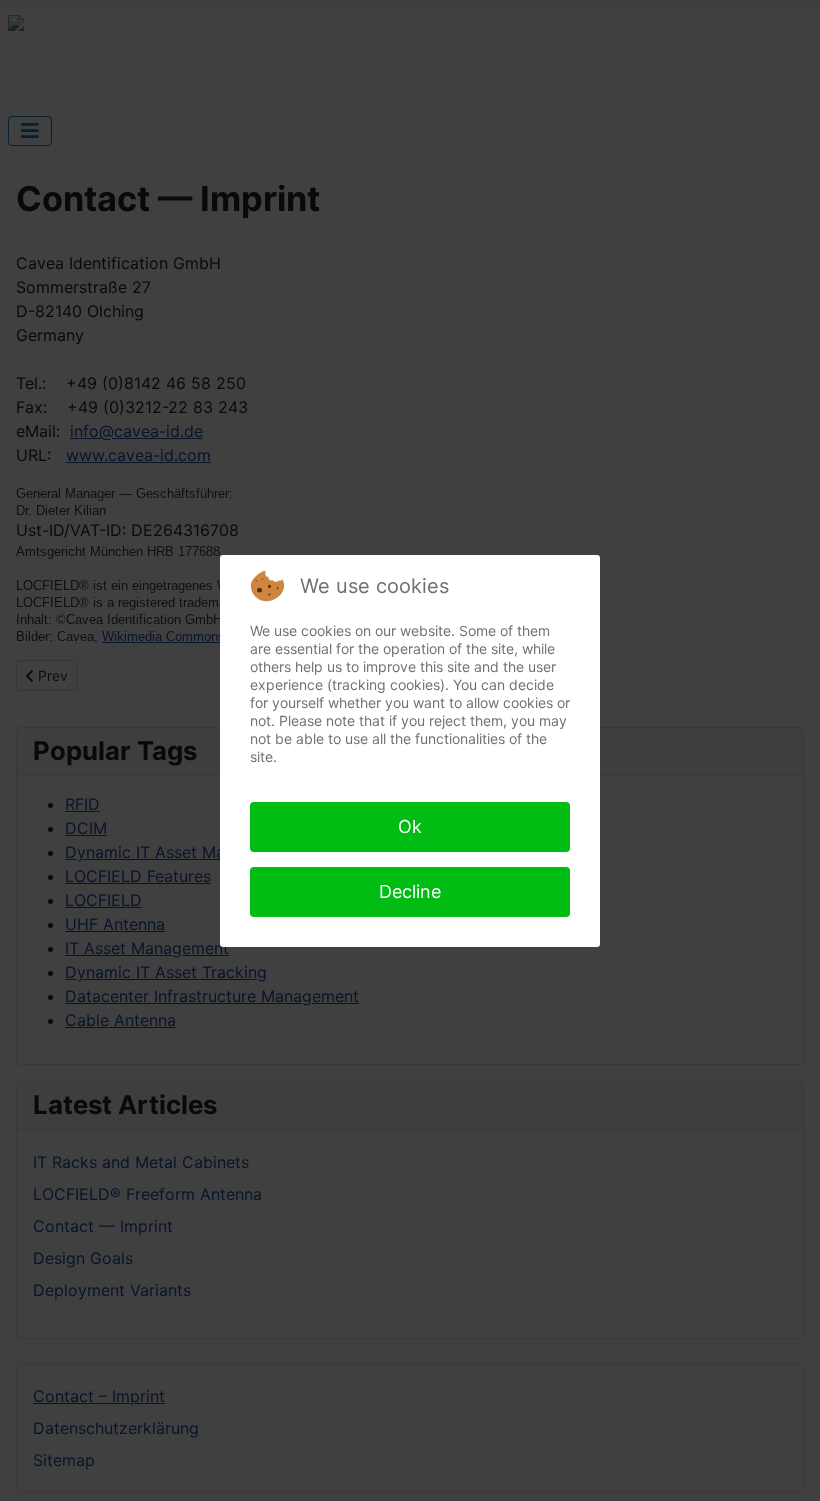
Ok (410, 826)
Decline (410, 891)
